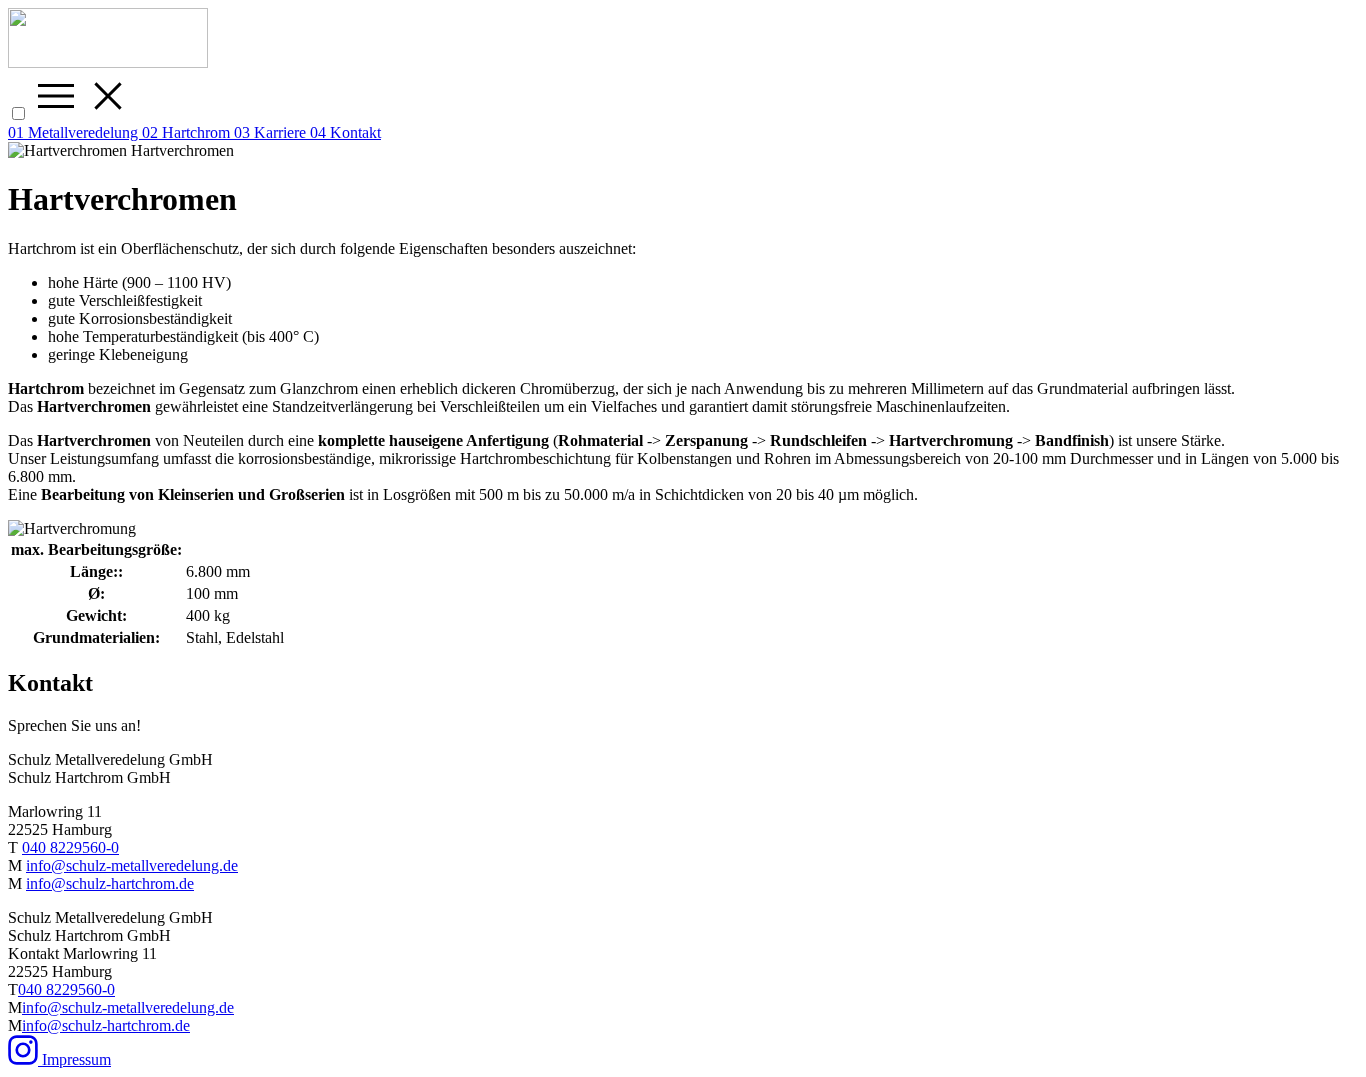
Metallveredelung (75, 132)
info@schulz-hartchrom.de (110, 883)
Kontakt (345, 132)
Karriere (272, 132)
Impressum (76, 1059)
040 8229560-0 (70, 847)
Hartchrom (188, 132)
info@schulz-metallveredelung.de (132, 865)
